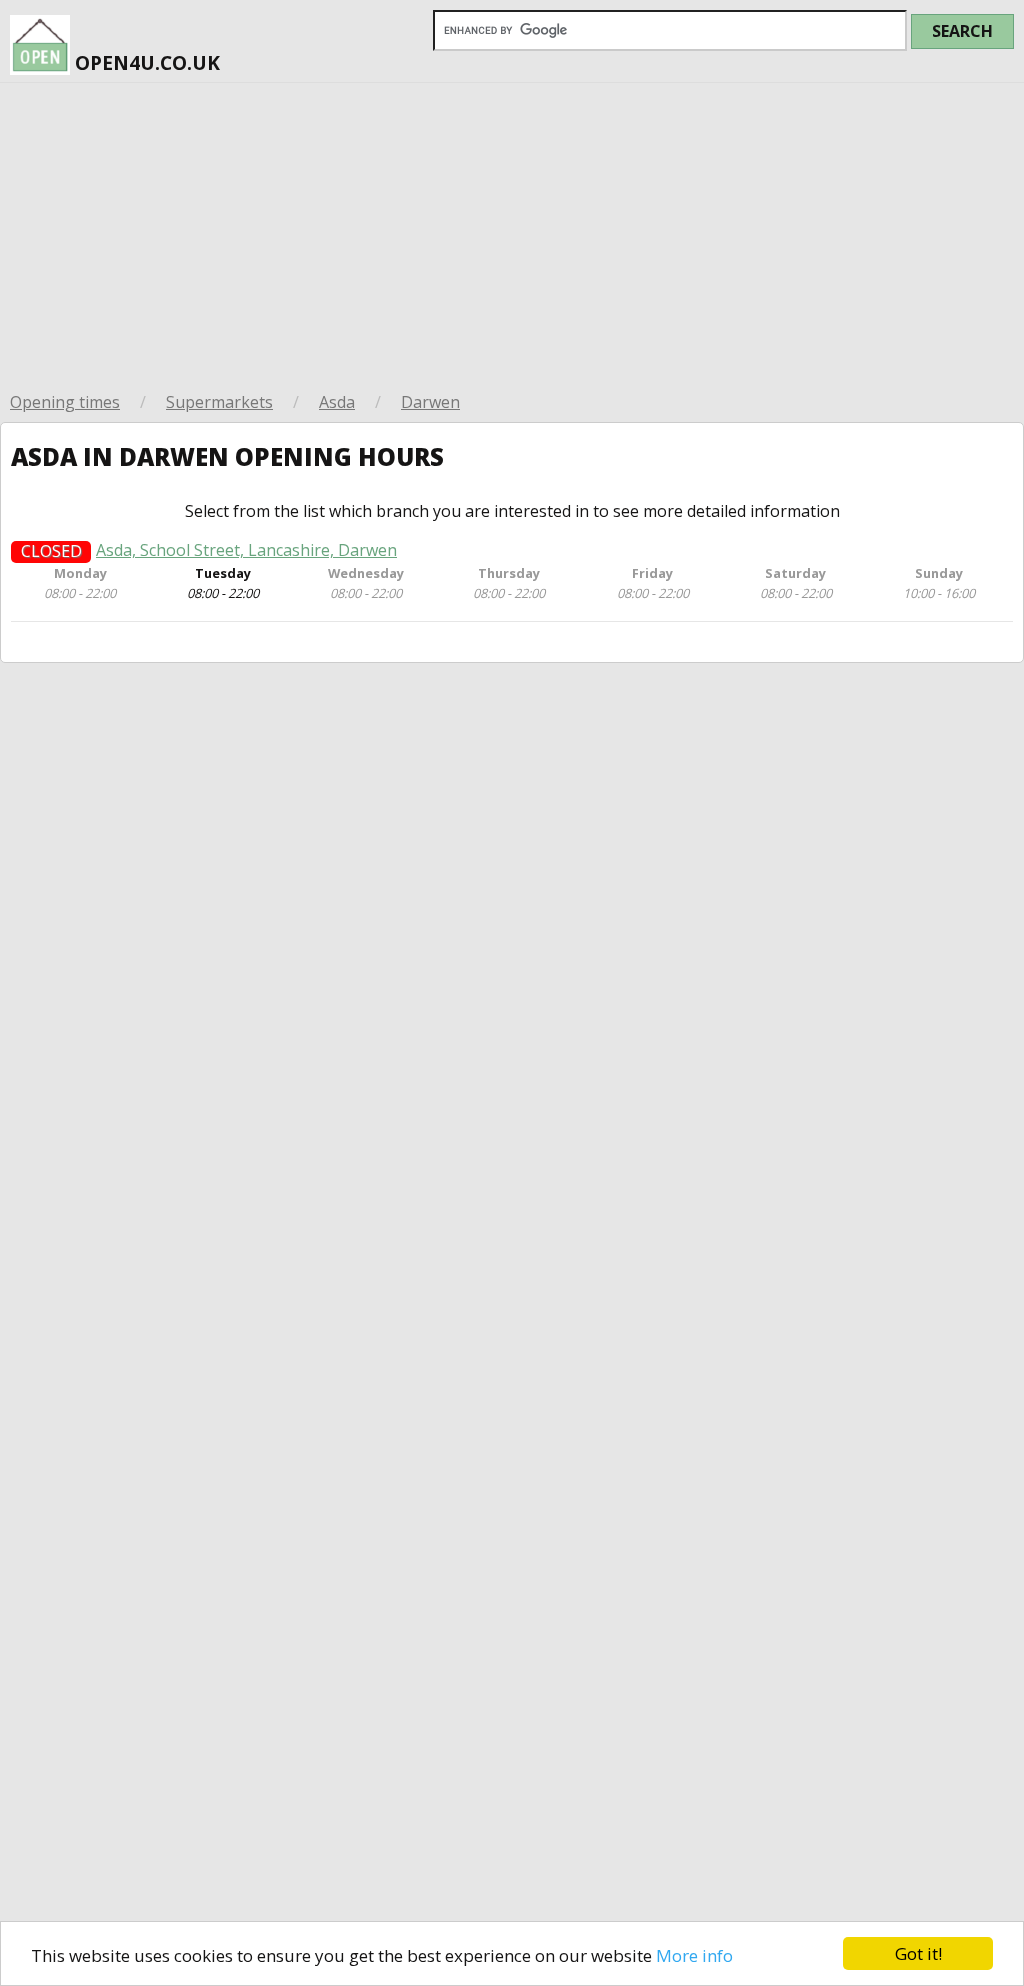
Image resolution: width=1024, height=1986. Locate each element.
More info (694, 1955)
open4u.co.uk (145, 62)
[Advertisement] (512, 233)
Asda (337, 402)
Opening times (65, 402)
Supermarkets (219, 402)
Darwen (430, 402)
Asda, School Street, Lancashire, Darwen (246, 550)
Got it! (918, 1953)
